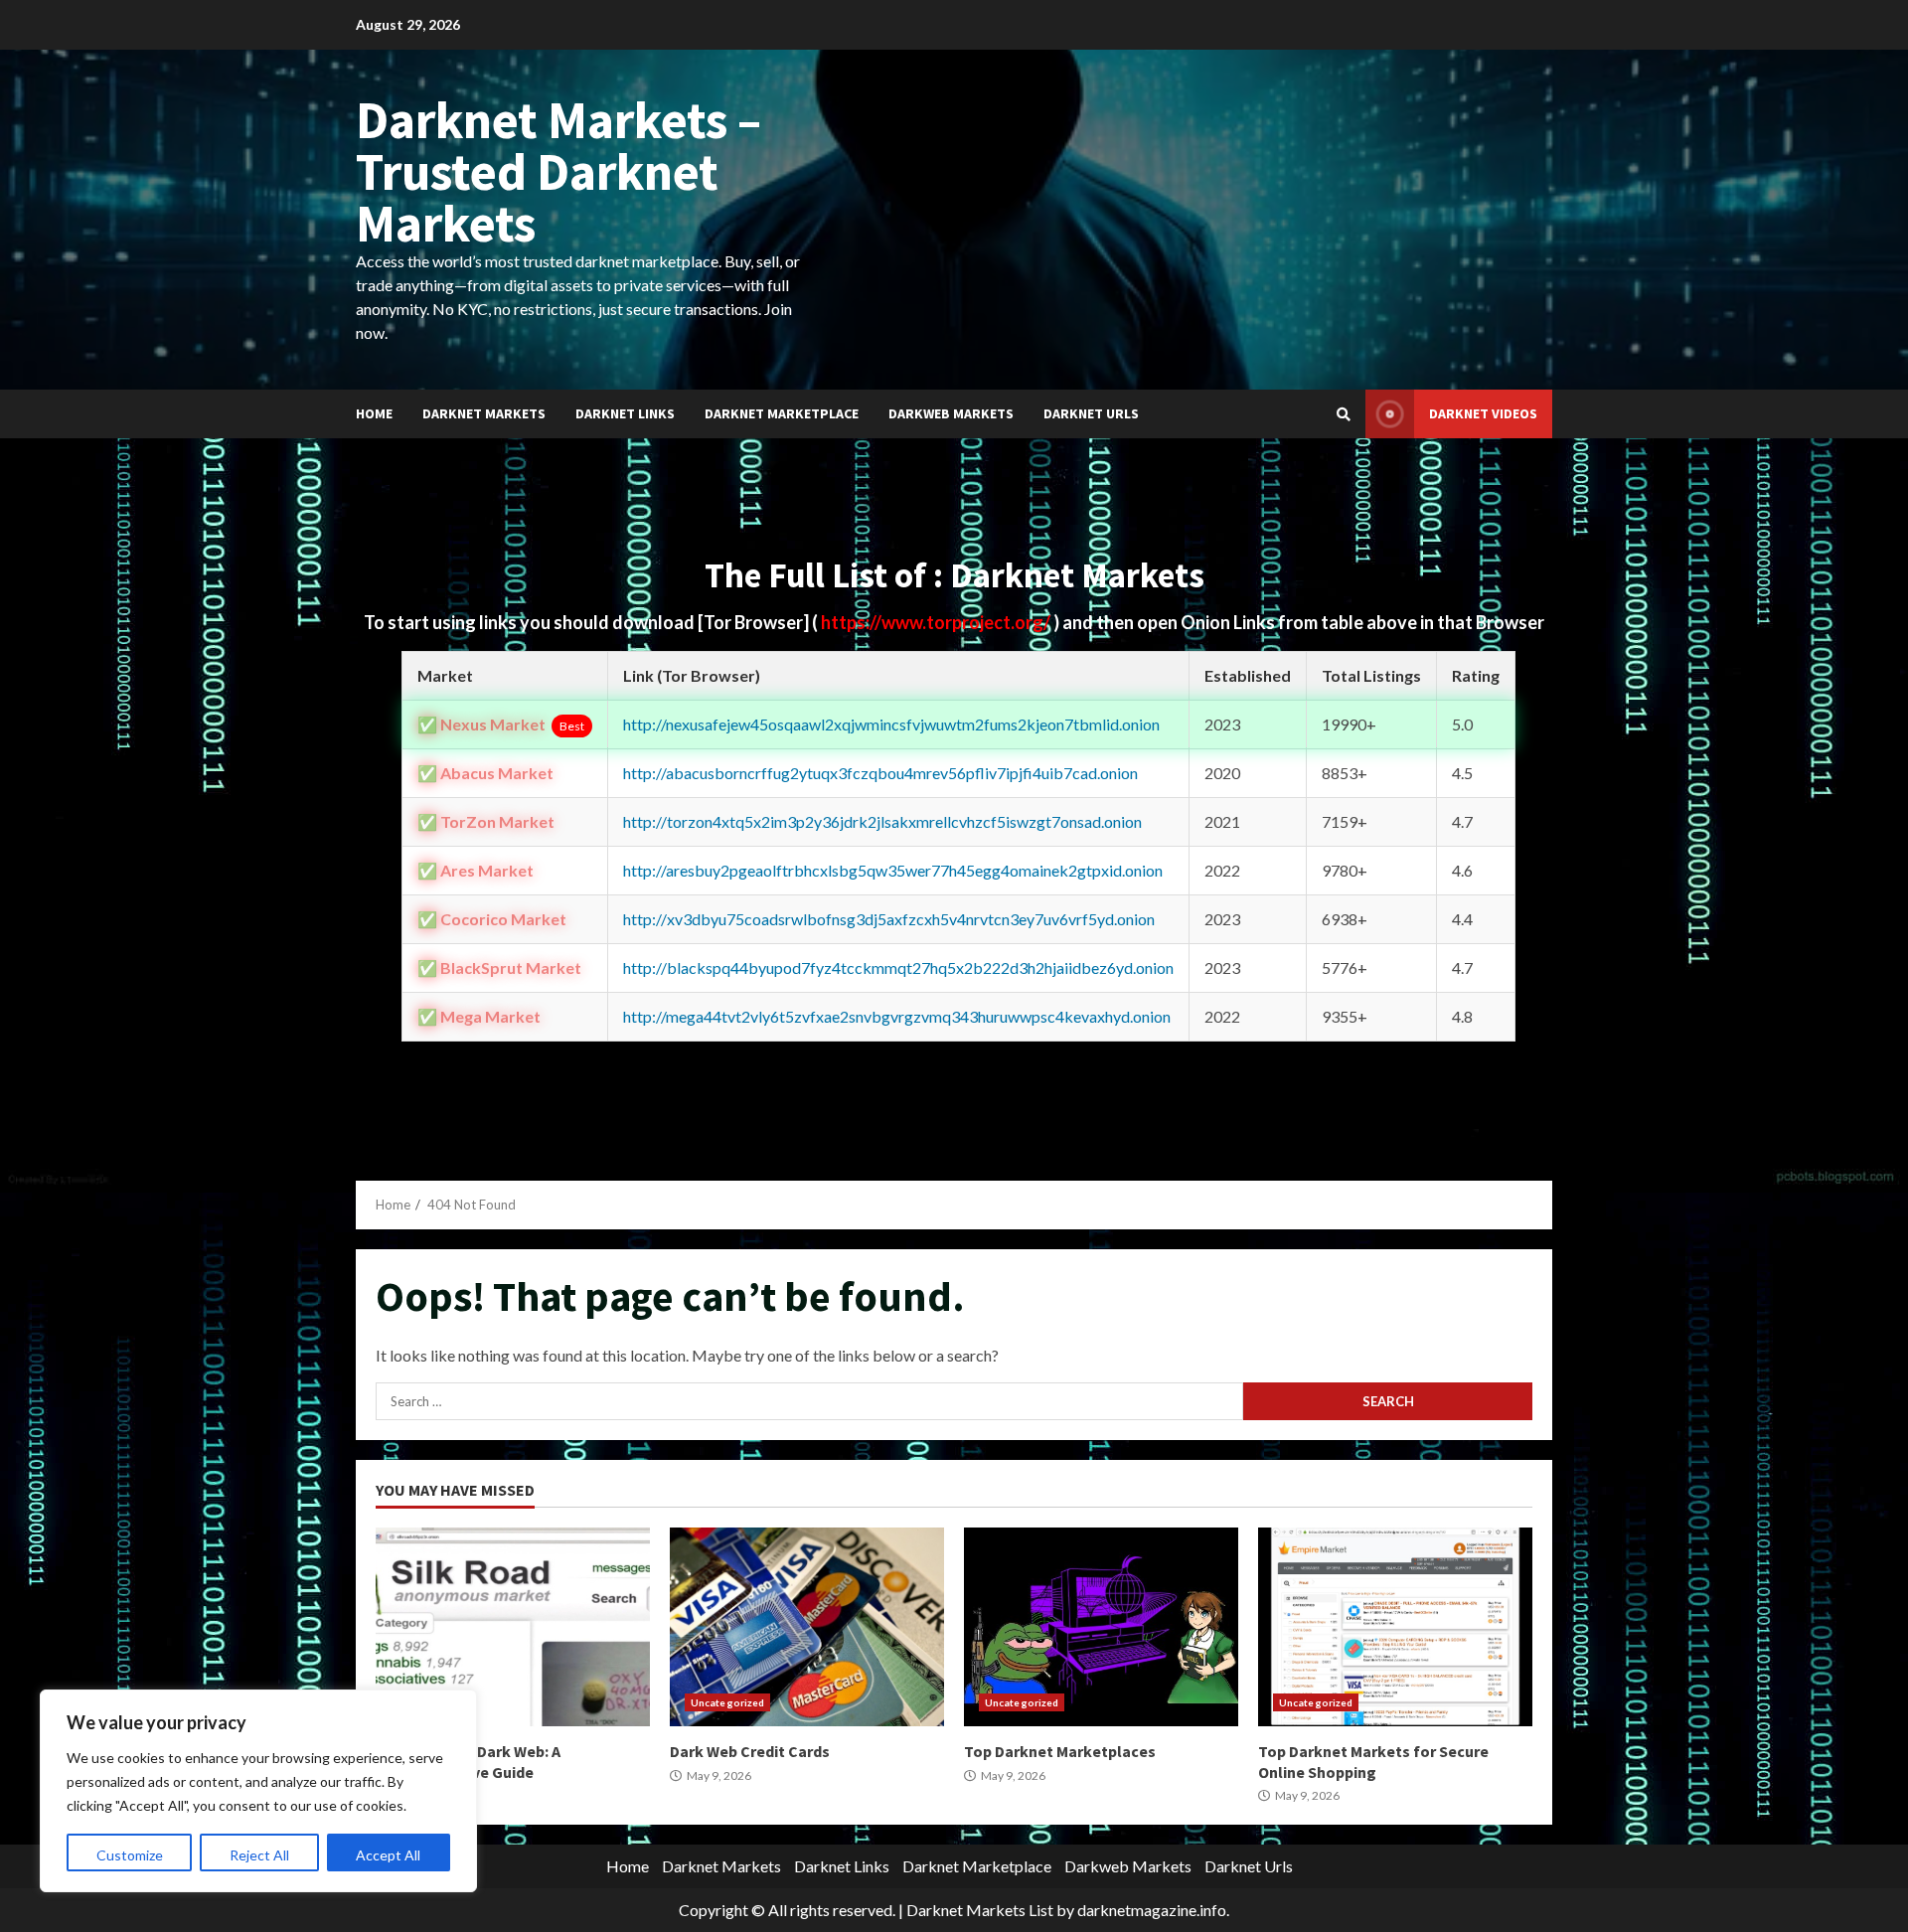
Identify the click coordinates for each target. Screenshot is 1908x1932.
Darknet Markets (484, 413)
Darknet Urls (1091, 413)
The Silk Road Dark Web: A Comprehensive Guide (513, 1627)
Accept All (388, 1855)
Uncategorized (727, 1702)
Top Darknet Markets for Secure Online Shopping (1395, 1627)
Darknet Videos (1483, 413)
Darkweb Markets (951, 413)
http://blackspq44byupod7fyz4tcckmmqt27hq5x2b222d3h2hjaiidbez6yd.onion (898, 967)
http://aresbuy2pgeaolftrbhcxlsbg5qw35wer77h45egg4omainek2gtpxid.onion (893, 870)
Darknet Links (625, 413)
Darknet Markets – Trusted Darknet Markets (558, 171)
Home (374, 413)
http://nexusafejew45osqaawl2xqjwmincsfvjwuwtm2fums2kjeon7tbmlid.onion (891, 724)
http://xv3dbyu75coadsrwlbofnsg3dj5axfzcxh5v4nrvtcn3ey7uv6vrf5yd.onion (889, 919)
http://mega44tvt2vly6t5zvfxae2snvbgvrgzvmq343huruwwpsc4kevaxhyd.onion (897, 1016)
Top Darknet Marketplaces (1101, 1627)
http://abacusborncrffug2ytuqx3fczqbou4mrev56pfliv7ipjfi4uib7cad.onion (880, 773)
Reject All (259, 1855)
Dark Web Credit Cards (807, 1627)
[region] (258, 1791)
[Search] (1344, 414)
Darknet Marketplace (782, 413)
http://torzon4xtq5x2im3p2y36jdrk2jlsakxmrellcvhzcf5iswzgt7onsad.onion (882, 821)
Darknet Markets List (980, 1910)
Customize (130, 1855)
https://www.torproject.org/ (937, 622)
